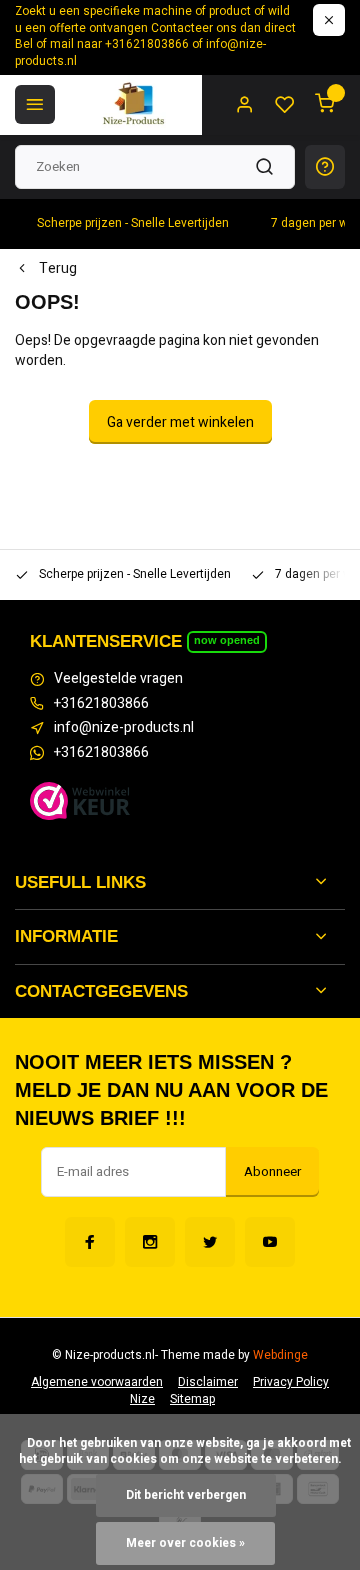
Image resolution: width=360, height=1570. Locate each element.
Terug (58, 269)
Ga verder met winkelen (180, 422)
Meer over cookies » (185, 1543)
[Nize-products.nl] (136, 105)
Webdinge (280, 1355)
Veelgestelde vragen (118, 679)
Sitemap (192, 1399)
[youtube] (270, 1242)
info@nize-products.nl (124, 728)
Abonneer (272, 1172)
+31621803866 (101, 704)
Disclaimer (208, 1382)
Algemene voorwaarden (97, 1382)
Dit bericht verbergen (186, 1495)
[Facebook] (90, 1242)
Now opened (227, 640)
